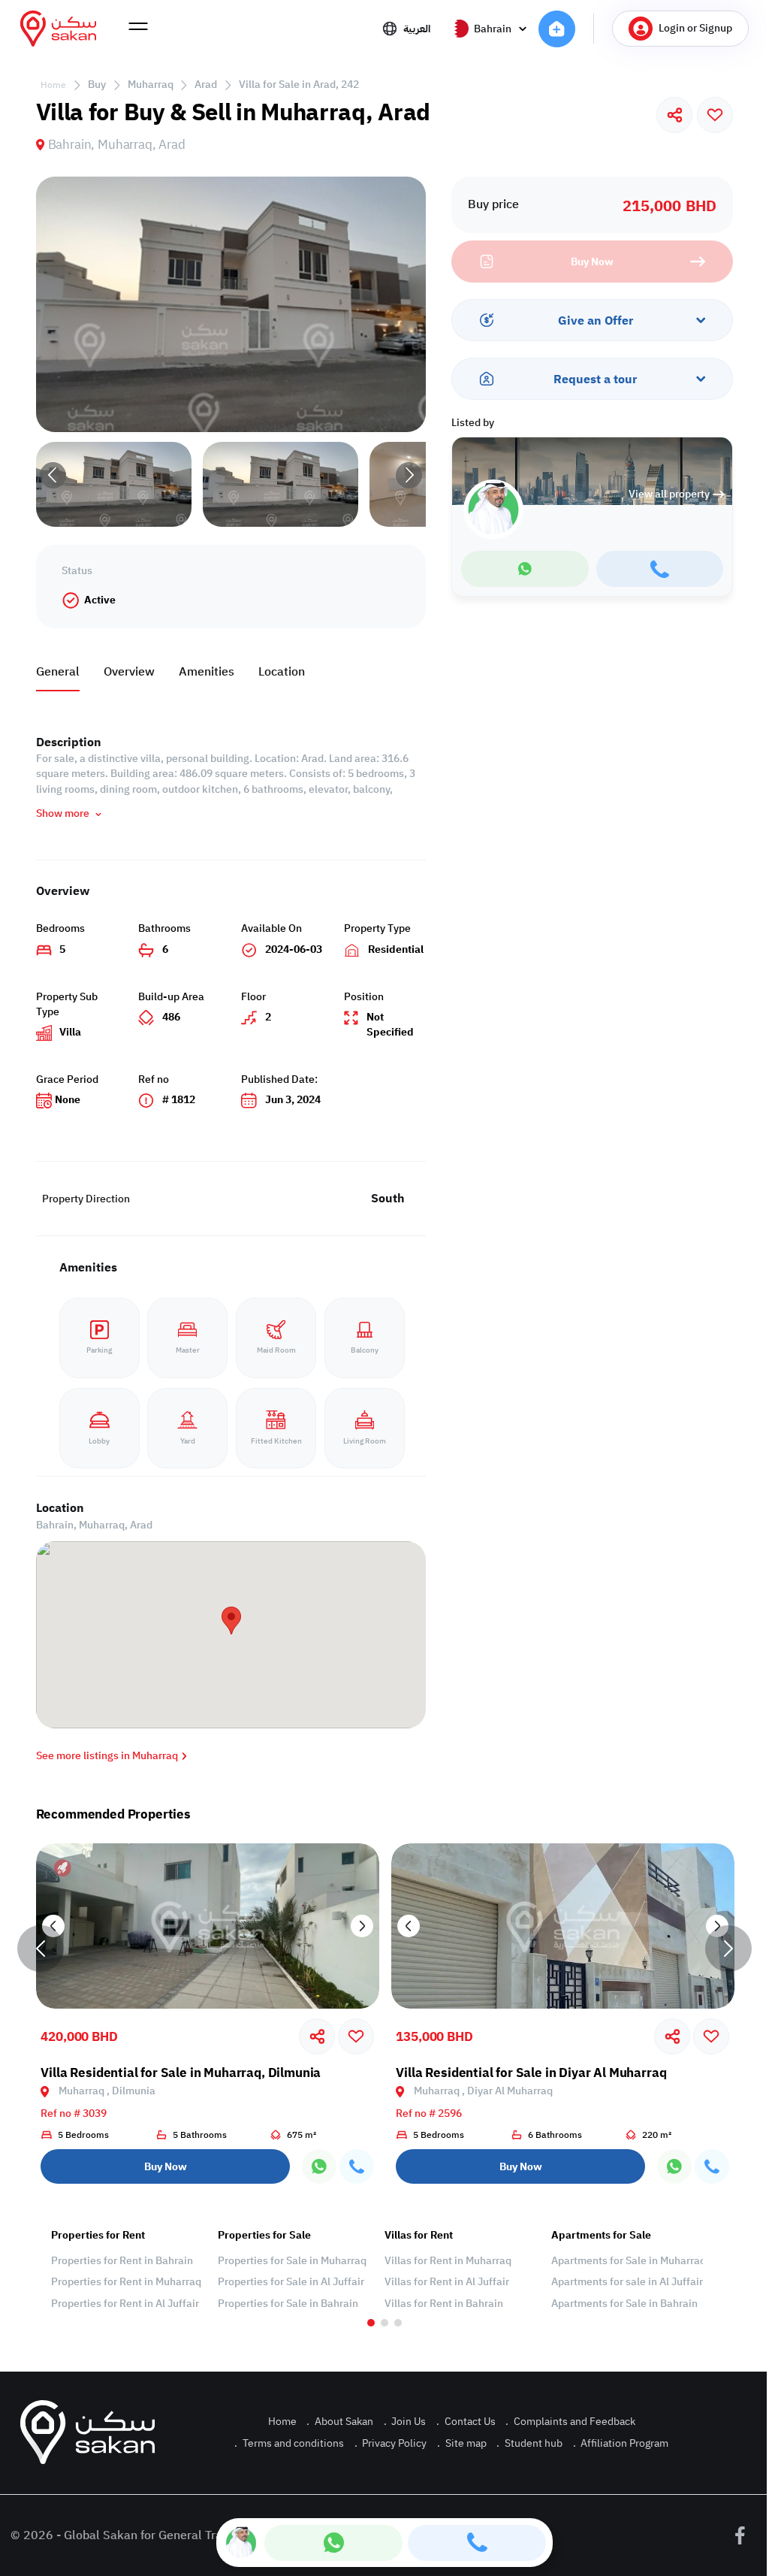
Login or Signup (695, 28)
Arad (206, 85)
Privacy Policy (391, 2443)
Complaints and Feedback (570, 2422)
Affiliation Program (621, 2443)
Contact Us (466, 2422)
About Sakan (340, 2422)
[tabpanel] (127, 2270)
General (58, 672)
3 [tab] (398, 2323)
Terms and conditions (289, 2443)
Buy (97, 85)
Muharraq (151, 85)
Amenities (207, 672)
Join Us (405, 2422)
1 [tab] (371, 2323)
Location (282, 672)
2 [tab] (384, 2323)
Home (53, 85)
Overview (129, 672)
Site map (462, 2443)
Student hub (529, 2443)
